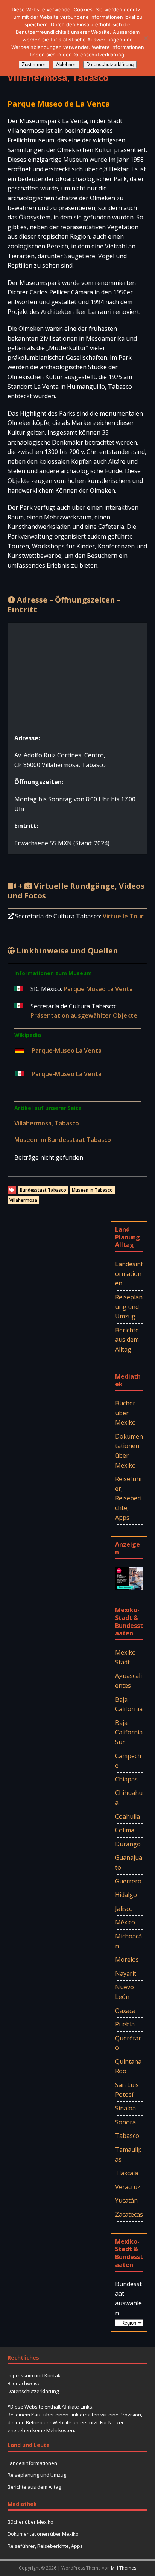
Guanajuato (129, 1862)
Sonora (125, 2122)
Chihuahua (129, 1798)
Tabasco (127, 2136)
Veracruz (128, 2187)
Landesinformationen (129, 1274)
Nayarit (126, 1973)
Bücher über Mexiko (125, 1413)
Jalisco (124, 1909)
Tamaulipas (128, 2154)
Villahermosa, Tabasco (47, 1123)
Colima (125, 1830)
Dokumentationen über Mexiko (129, 1451)
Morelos (127, 1959)
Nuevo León (125, 1992)
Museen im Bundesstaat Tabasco (63, 1140)
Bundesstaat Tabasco (43, 1190)
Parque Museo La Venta (98, 989)
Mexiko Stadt (125, 1657)
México (125, 1922)
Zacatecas (129, 2214)
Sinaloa (125, 2108)
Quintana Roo (128, 2066)
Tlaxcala (127, 2173)
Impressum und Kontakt (35, 2375)
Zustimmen (34, 65)
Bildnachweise (24, 2383)
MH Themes (124, 2568)
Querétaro (128, 2043)
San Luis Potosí (127, 2090)
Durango (128, 1844)
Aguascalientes (128, 1681)
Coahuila (128, 1816)
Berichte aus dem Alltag (127, 1340)
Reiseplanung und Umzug (129, 1307)
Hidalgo (126, 1895)
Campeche (128, 1761)
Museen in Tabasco (92, 1190)
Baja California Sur (129, 1732)
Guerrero (128, 1881)
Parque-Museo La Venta (67, 1050)
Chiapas (126, 1779)
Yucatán (126, 2200)
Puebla (125, 2024)
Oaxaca (125, 2011)
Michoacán (128, 1941)
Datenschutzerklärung (33, 2391)
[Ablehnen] (146, 38)
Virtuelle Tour (123, 916)
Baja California (129, 1704)
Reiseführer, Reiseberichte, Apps (129, 1498)
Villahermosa (23, 1200)
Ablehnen (66, 65)
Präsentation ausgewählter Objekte (84, 1015)
